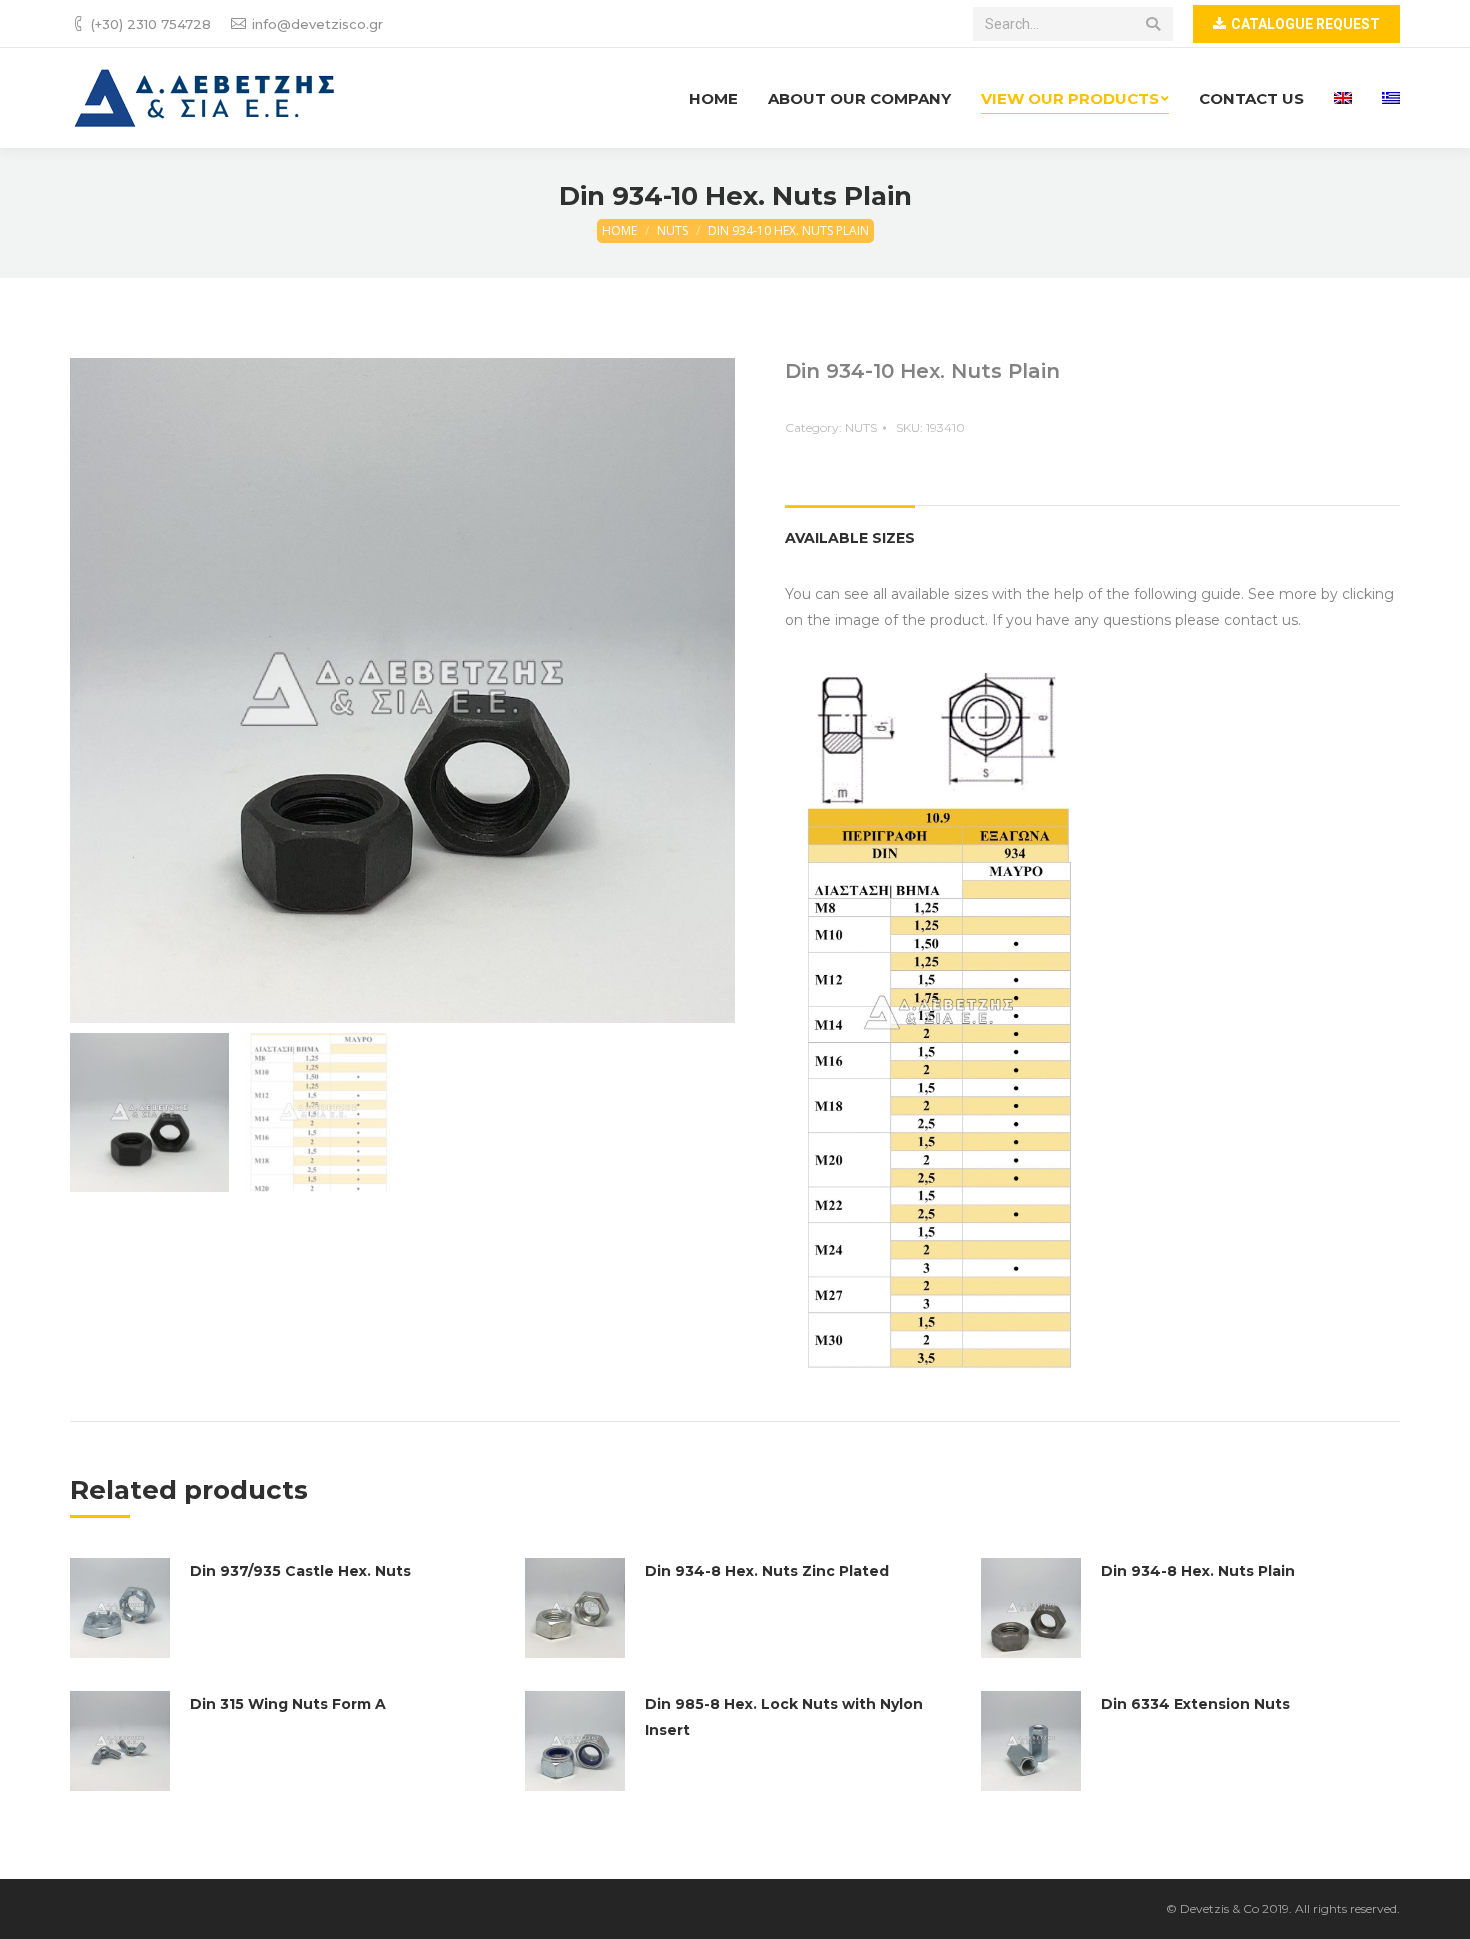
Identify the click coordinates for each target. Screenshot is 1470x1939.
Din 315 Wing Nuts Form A (288, 1704)
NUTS (672, 230)
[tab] (850, 528)
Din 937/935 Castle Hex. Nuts (300, 1571)
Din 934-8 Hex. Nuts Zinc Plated (767, 1571)
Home (619, 230)
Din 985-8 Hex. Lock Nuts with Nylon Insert (784, 1717)
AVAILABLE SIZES (850, 538)
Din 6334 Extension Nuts (1195, 1704)
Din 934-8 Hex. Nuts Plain (1198, 1571)
